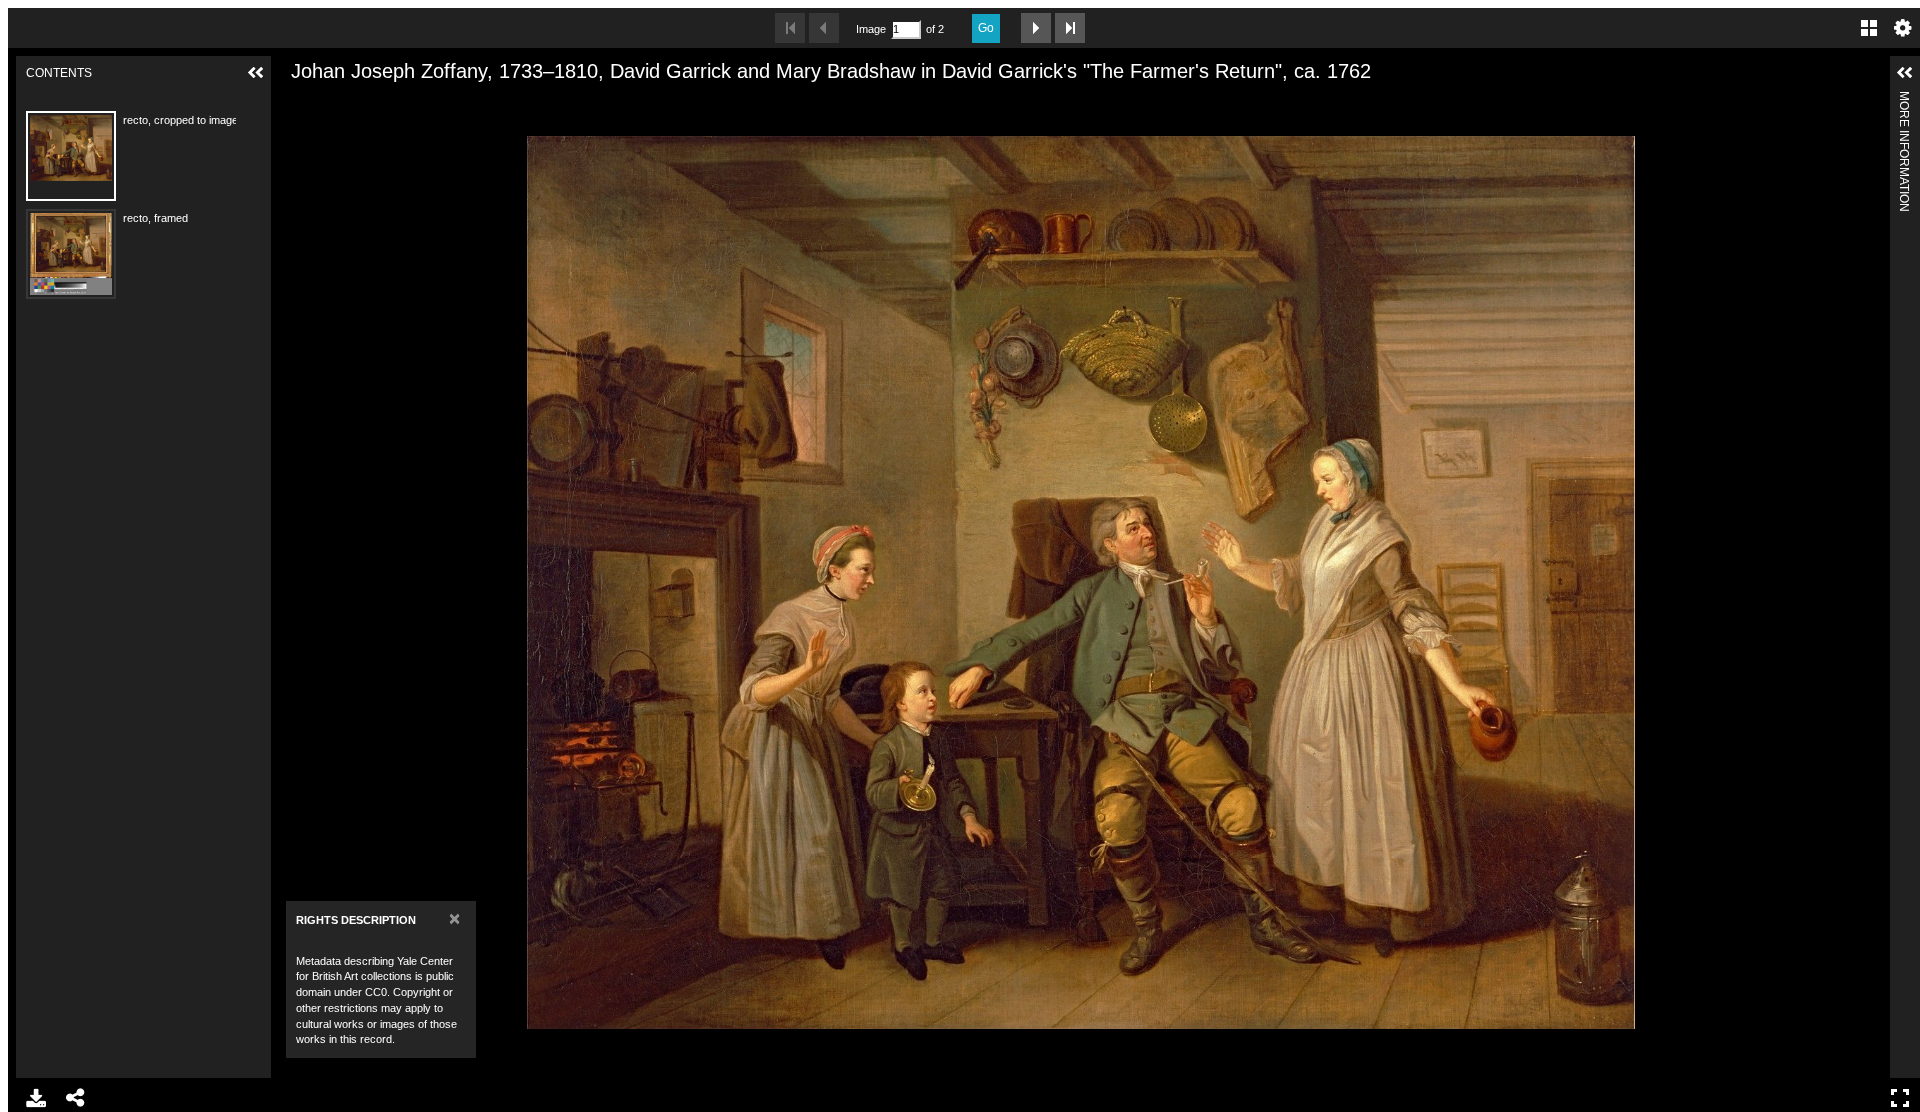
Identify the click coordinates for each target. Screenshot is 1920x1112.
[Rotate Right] (364, 103)
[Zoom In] (296, 103)
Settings (1903, 28)
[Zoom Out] (330, 103)
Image (871, 29)
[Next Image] (1036, 28)
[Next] (1867, 582)
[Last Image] (1070, 28)
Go (986, 28)
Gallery (1869, 28)
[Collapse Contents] (256, 73)
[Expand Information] (1905, 73)
